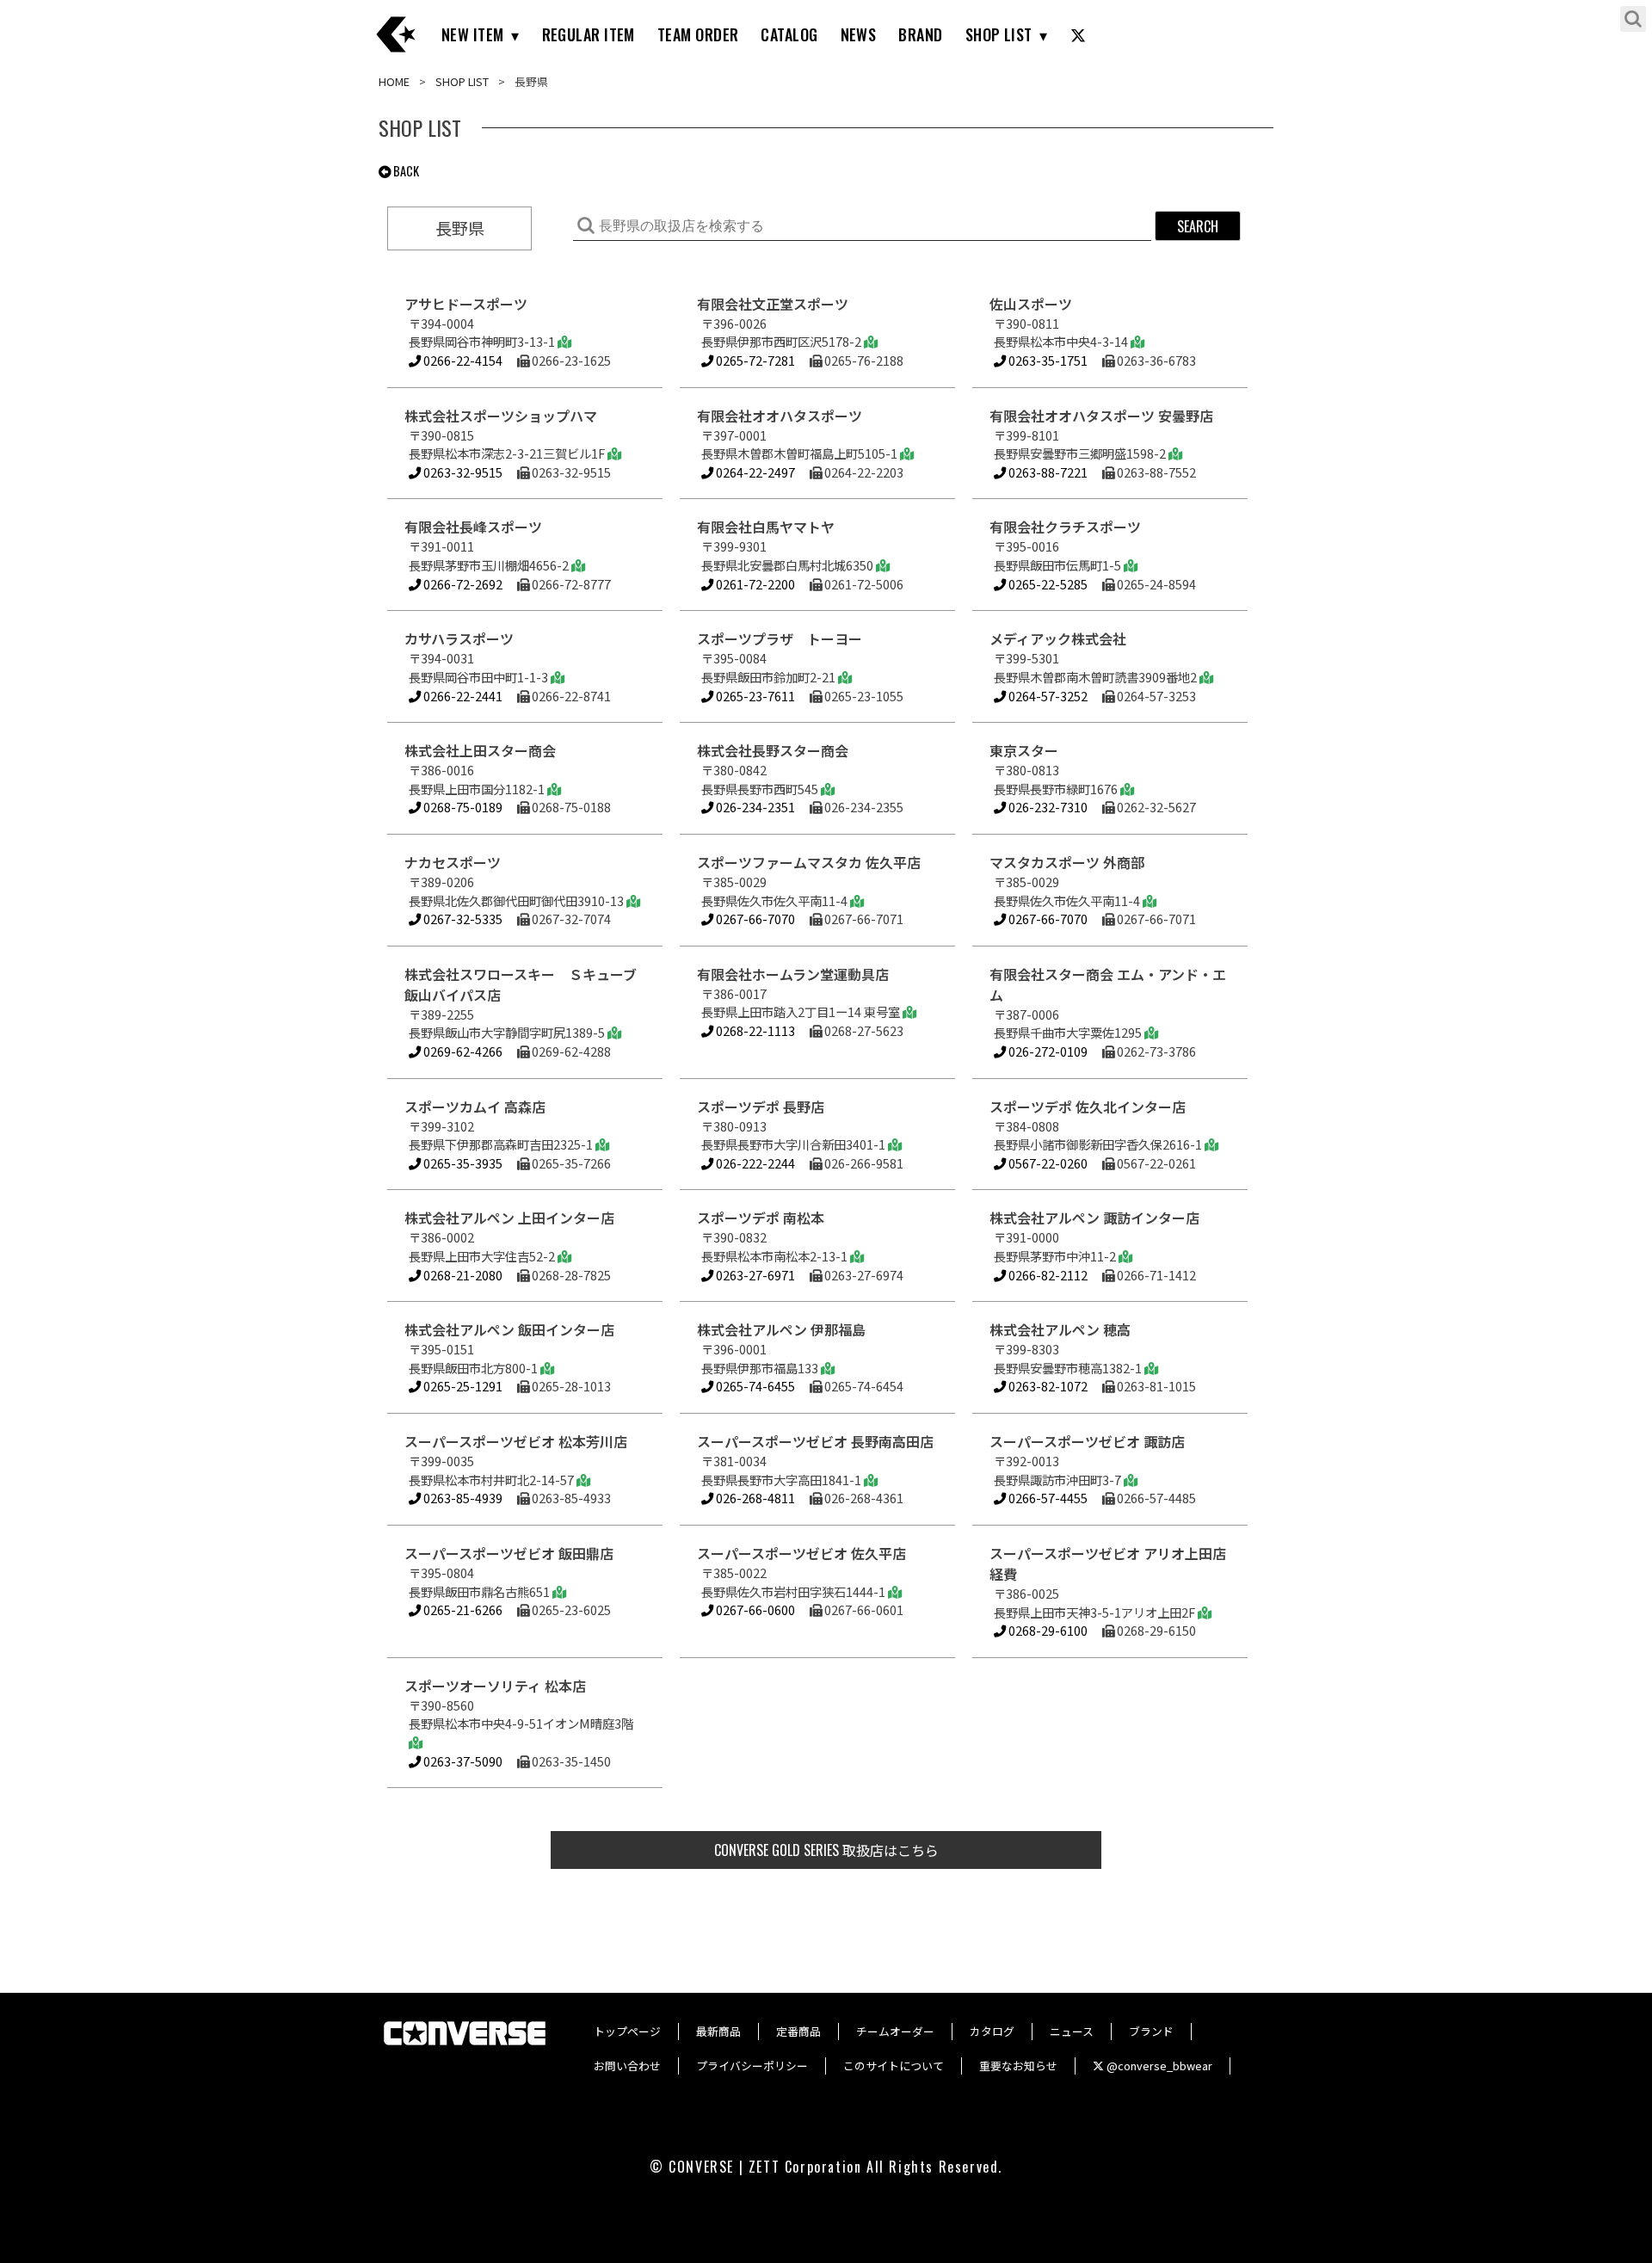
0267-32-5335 (462, 919)
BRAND (920, 34)
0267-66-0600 (754, 1609)
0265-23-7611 (754, 696)
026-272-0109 (1047, 1051)
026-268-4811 (754, 1498)
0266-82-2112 (1047, 1275)
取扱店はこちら (826, 1850)
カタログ (992, 2031)
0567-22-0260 (1047, 1163)
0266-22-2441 (462, 696)
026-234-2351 (754, 807)
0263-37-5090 (462, 1761)
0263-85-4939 (462, 1498)
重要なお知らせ (1018, 2066)
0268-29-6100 (1047, 1630)
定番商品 (798, 2031)
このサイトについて (894, 2066)
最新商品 (718, 2031)
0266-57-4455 (1047, 1498)
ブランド (1151, 2031)
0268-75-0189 (462, 807)
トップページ (627, 2031)
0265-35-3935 (462, 1163)
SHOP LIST (999, 34)
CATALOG (789, 34)
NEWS (859, 34)
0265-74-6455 (754, 1386)
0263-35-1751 (1047, 360)
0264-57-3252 (1047, 696)
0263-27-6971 (754, 1275)
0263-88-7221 (1047, 472)
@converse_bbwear (1158, 2066)
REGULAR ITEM (589, 34)
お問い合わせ (627, 2066)
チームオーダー (895, 2031)
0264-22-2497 (754, 472)
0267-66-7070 (754, 919)
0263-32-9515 (462, 472)
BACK (405, 171)
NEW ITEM (473, 34)
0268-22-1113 (754, 1030)
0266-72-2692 (462, 584)
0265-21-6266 (462, 1609)
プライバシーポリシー (752, 2066)
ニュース (1072, 2031)
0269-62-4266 (462, 1051)
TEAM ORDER (698, 34)
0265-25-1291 (462, 1386)
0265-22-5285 (1047, 584)
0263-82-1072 (1047, 1386)
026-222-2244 (754, 1163)
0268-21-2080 (462, 1275)
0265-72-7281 (754, 360)
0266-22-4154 (462, 360)
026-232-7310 (1047, 807)
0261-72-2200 (754, 584)
